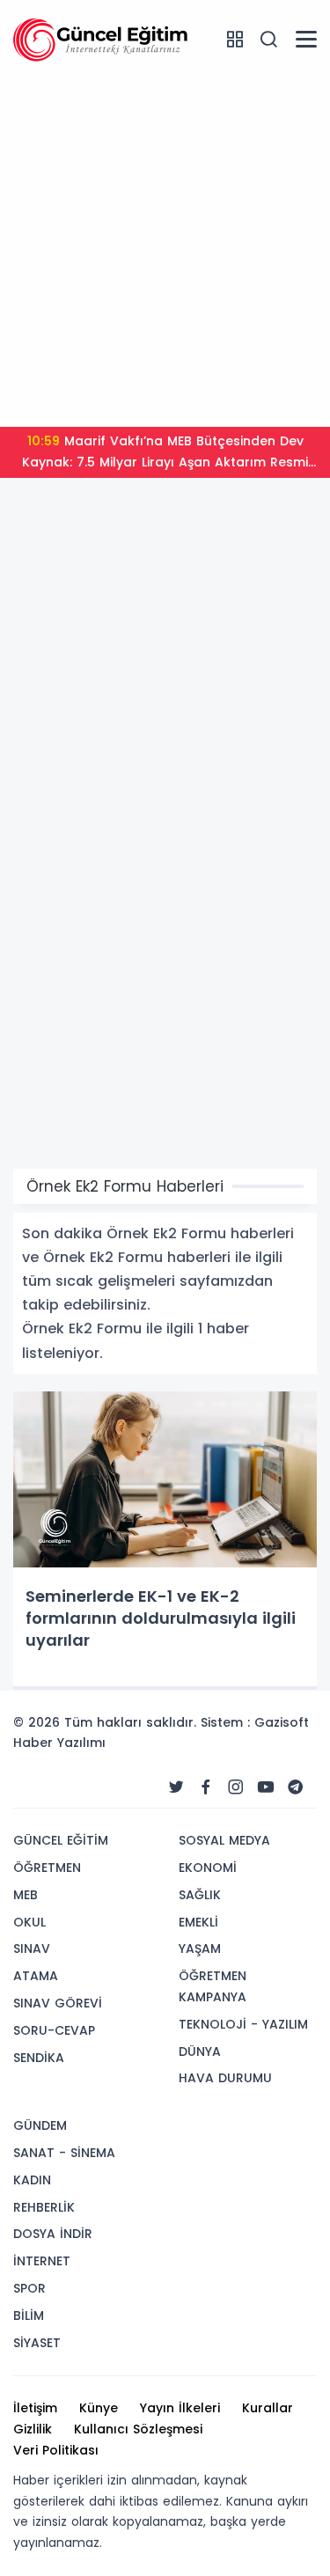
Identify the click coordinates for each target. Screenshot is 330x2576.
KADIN (32, 2180)
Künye (99, 2408)
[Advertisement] (165, 249)
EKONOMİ (208, 1868)
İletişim (35, 2408)
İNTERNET (42, 2261)
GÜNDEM (40, 2125)
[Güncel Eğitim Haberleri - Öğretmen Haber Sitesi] (101, 39)
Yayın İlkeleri (180, 2408)
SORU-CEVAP (54, 2030)
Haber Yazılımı (59, 1743)
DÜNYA (200, 2051)
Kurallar (268, 2408)
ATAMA (36, 1976)
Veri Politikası (56, 2450)
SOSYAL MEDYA (224, 1840)
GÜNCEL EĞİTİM (61, 1840)
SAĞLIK (200, 1895)
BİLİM (29, 2315)
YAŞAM (200, 1949)
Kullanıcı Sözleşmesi (138, 2429)
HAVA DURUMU (225, 2078)
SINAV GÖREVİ (58, 2003)
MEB (26, 1895)
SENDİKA (39, 2058)
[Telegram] (296, 1787)
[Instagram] (236, 1787)
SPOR (29, 2288)
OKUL (29, 1922)
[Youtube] (266, 1787)
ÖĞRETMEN (47, 1868)
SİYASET (37, 2343)
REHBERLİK (44, 2207)
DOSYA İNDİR (53, 2234)
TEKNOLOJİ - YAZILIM (243, 2024)
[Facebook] (206, 1787)
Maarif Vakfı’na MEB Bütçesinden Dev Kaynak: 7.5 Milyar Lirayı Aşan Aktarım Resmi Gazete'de (165, 455)
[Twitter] (176, 1787)
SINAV (32, 1949)
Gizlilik (33, 2429)
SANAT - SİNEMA (64, 2153)
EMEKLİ (198, 1922)
